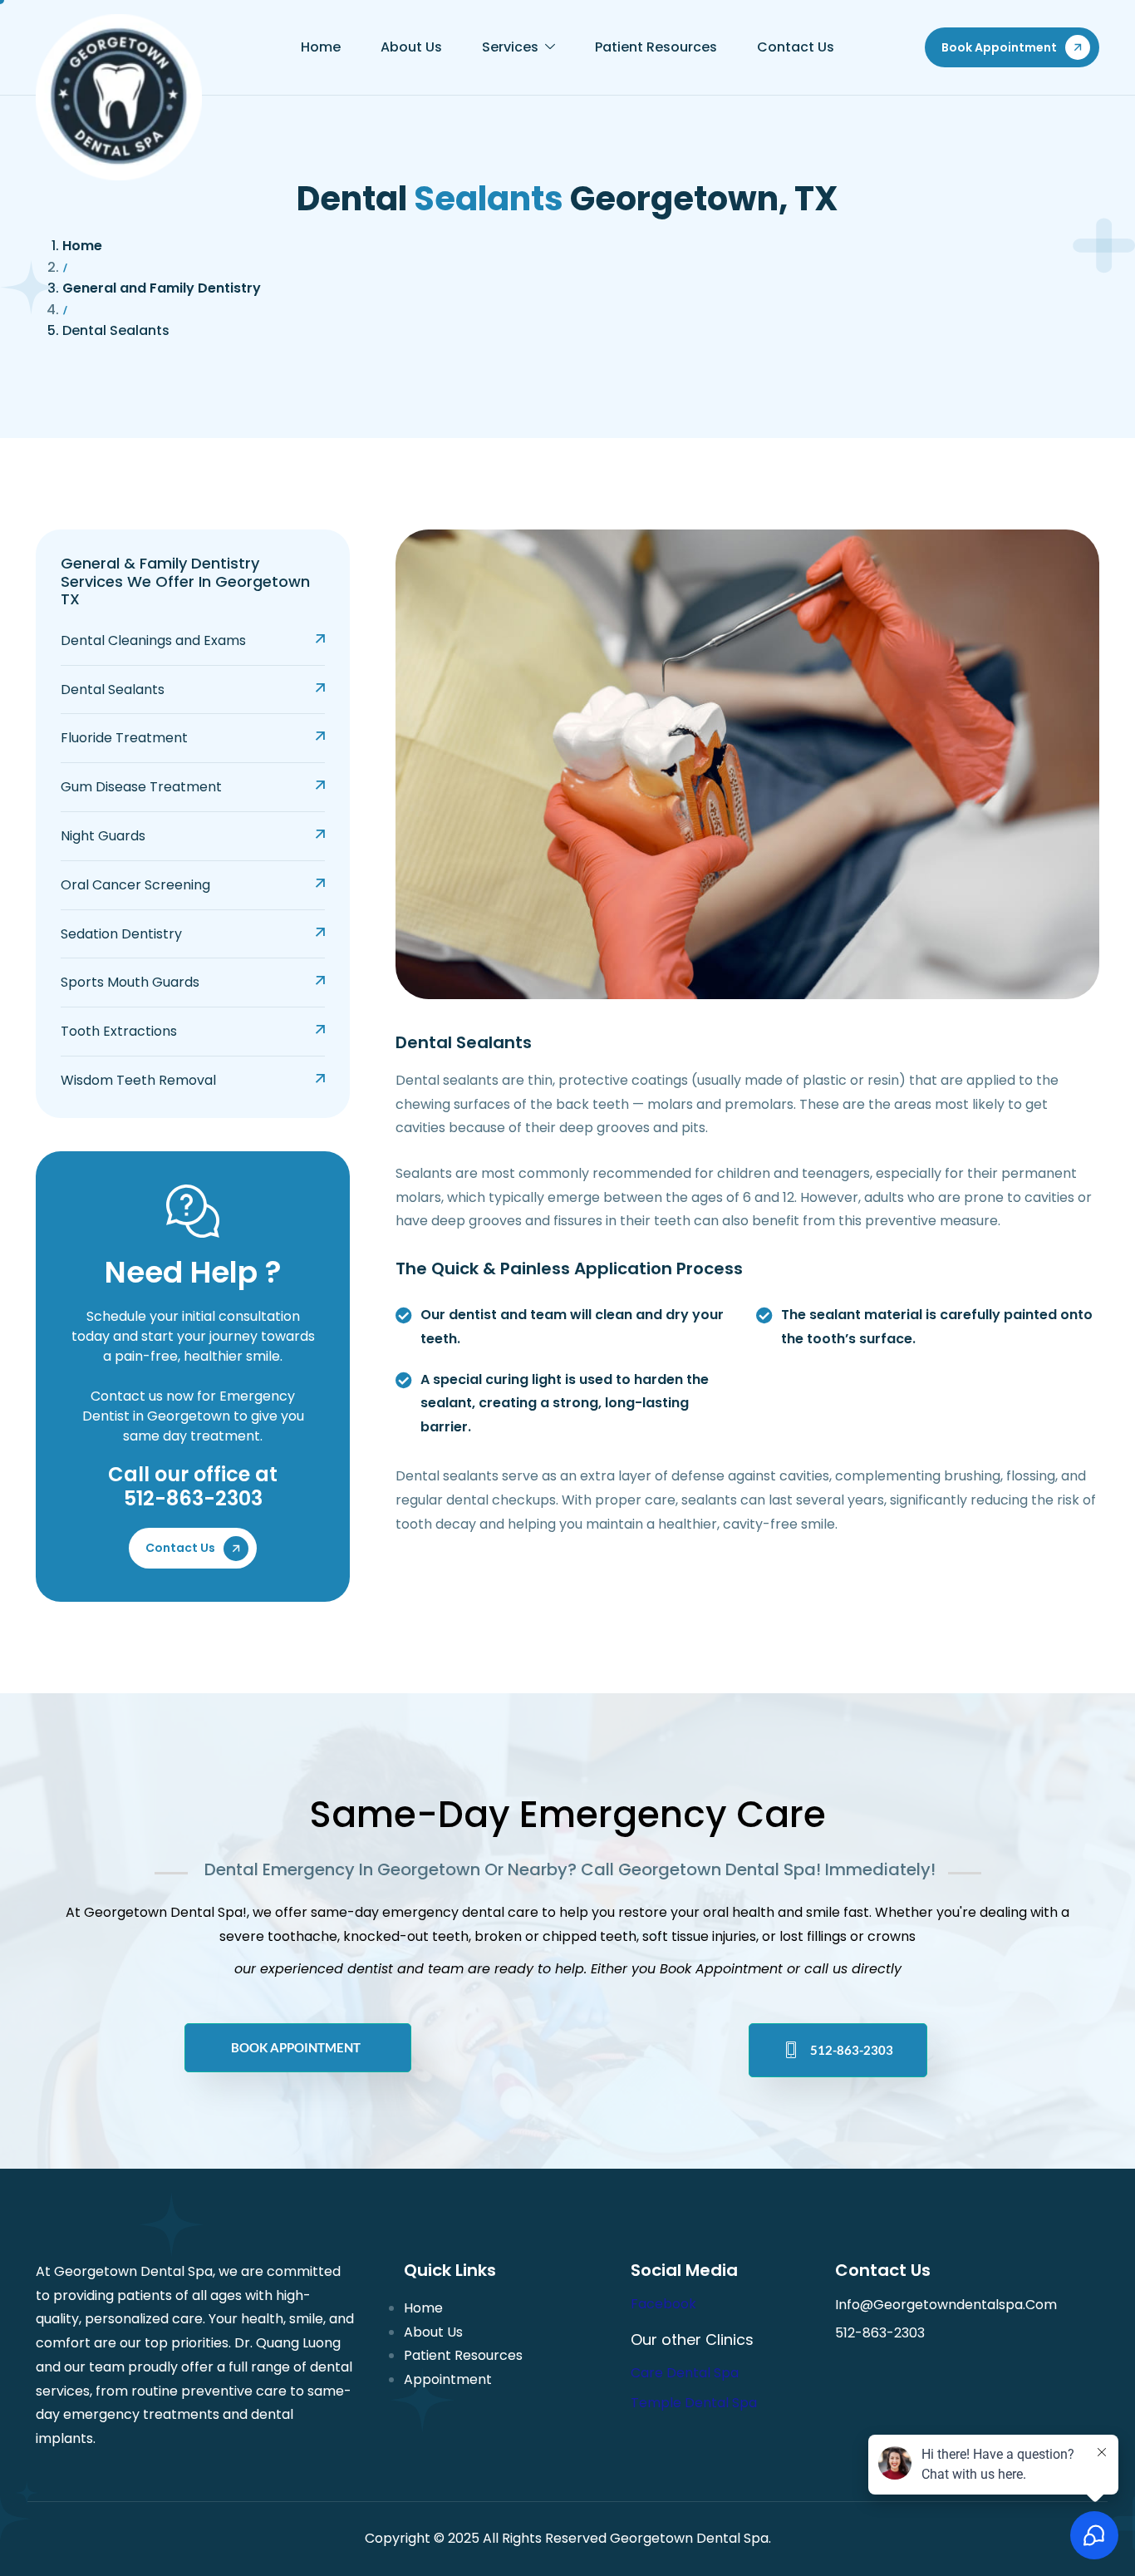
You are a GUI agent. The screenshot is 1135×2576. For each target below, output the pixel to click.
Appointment (448, 2379)
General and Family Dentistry (162, 288)
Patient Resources (656, 47)
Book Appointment (296, 2047)
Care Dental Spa (685, 2373)
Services (510, 47)
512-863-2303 (852, 2050)
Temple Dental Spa (694, 2403)
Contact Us (796, 47)
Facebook (663, 2304)
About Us (411, 47)
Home (321, 47)
